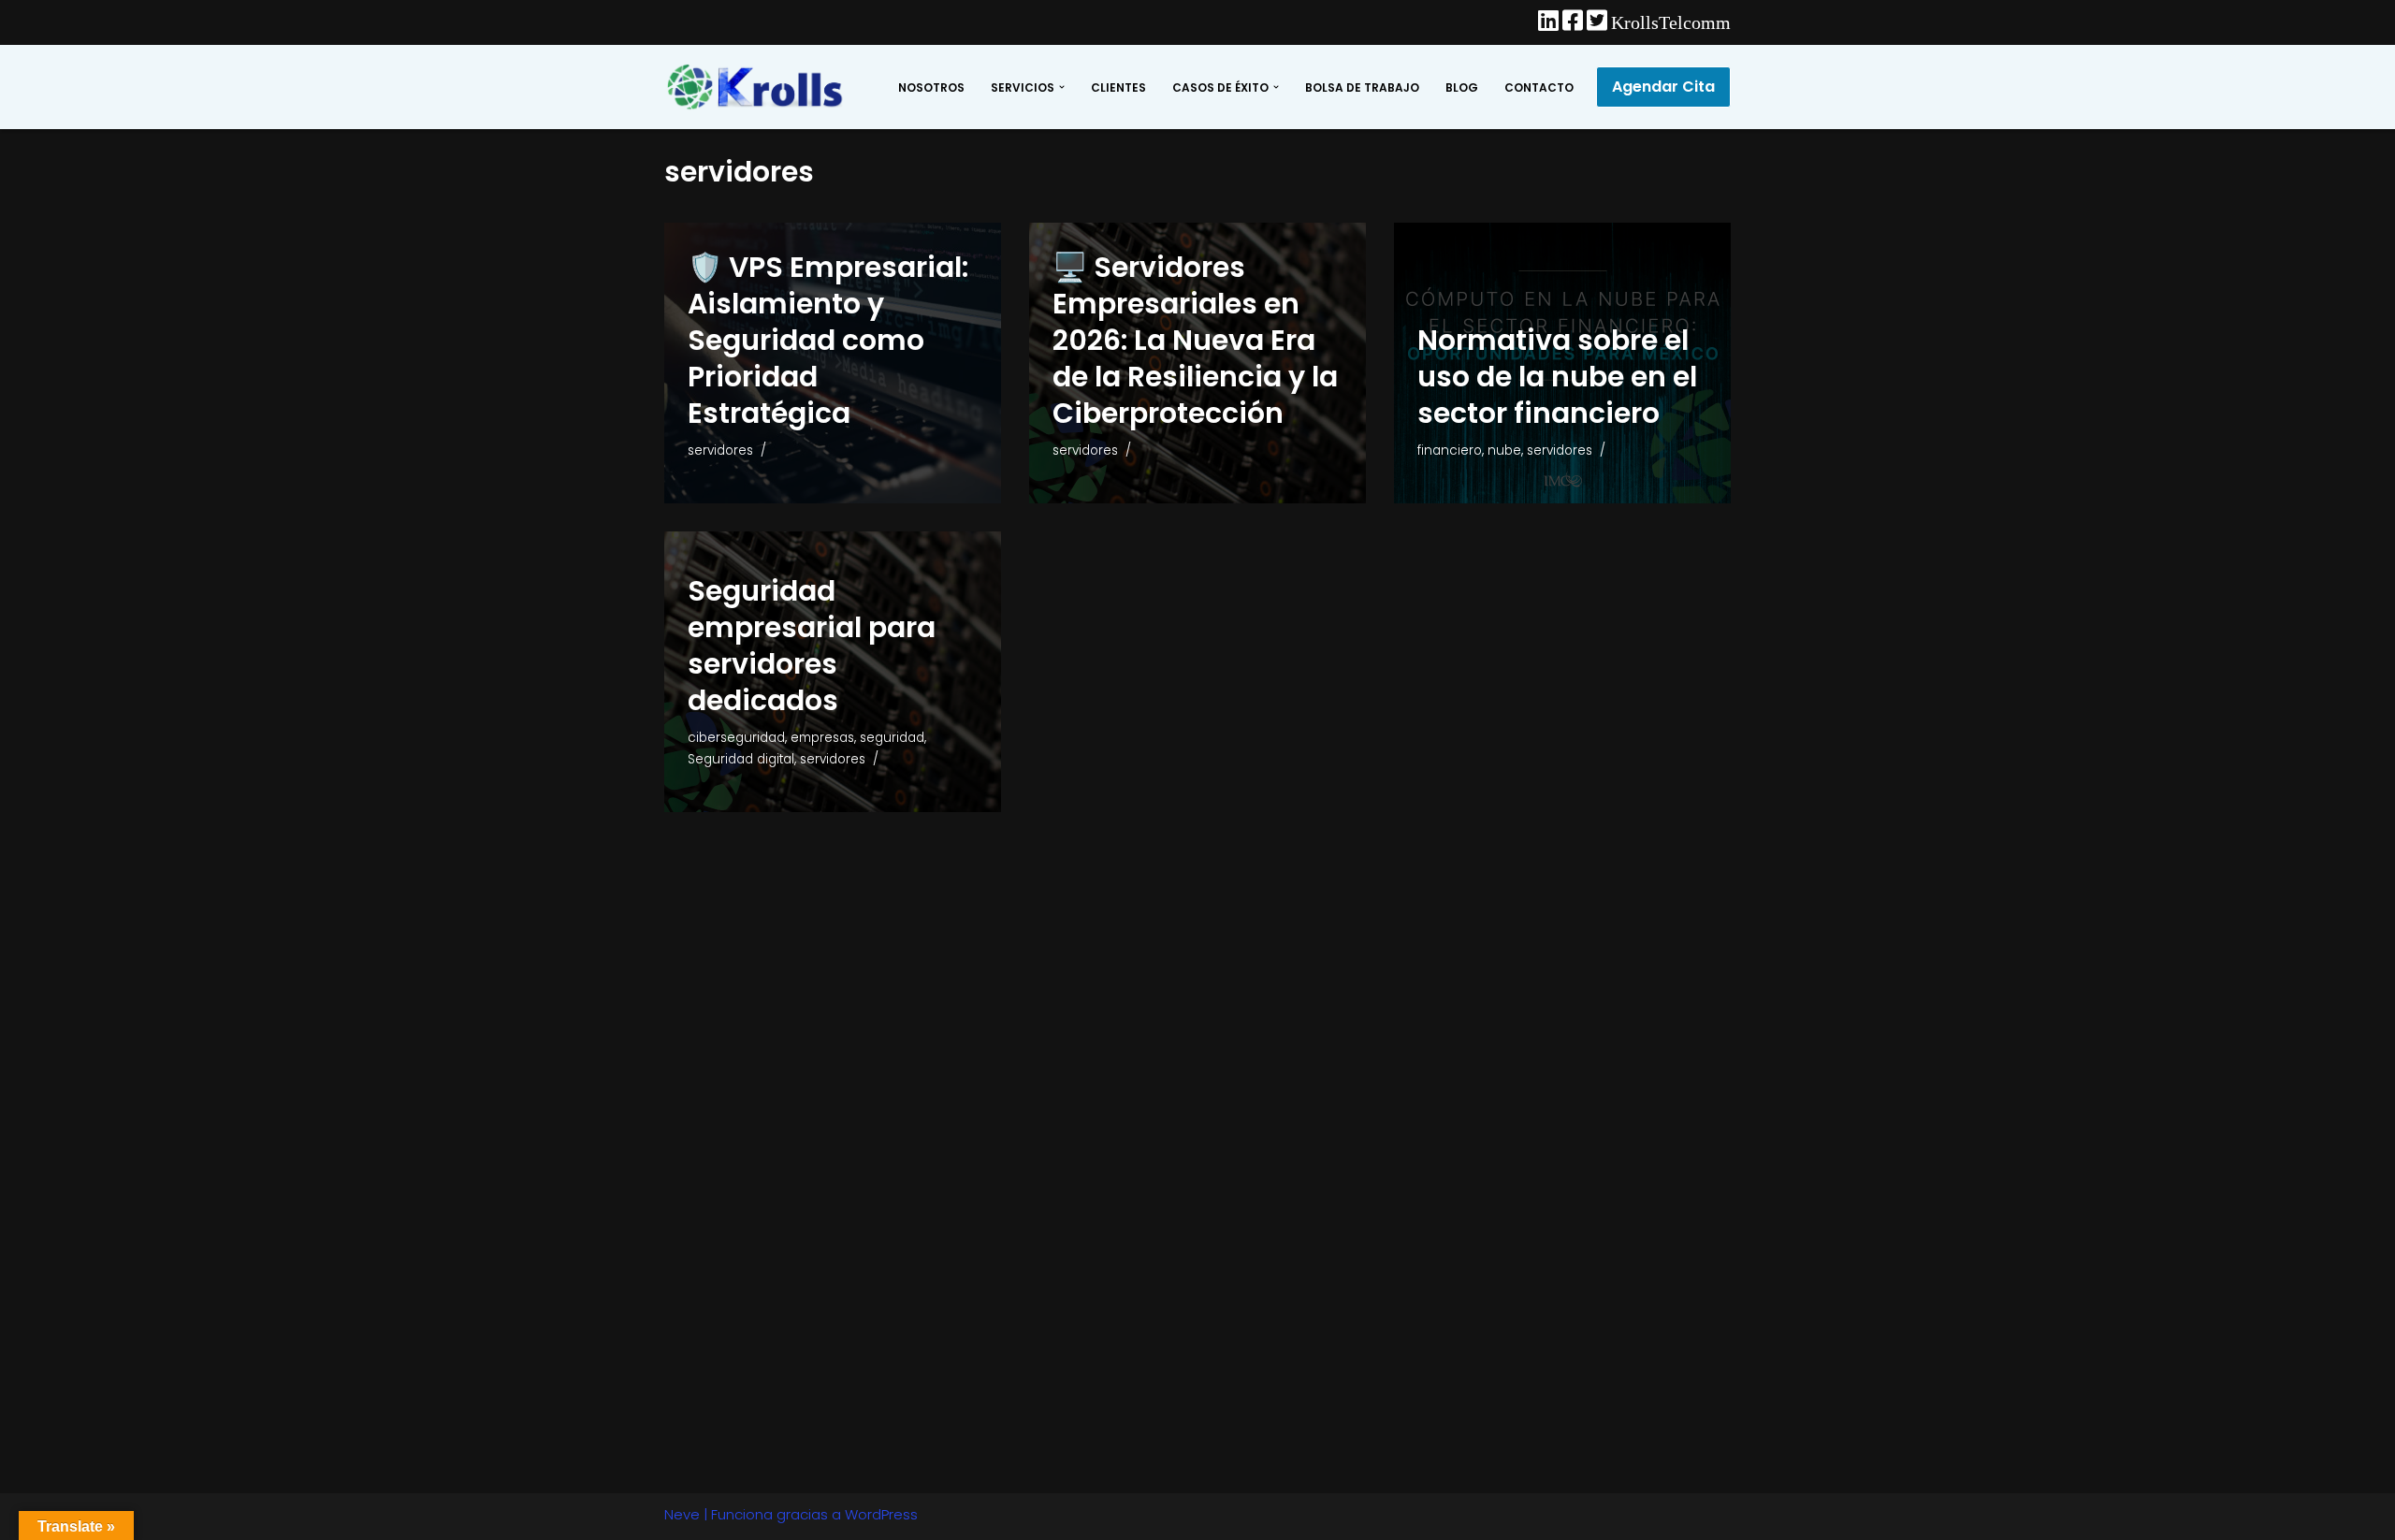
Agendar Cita (1663, 87)
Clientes (1118, 87)
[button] (1062, 87)
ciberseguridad (736, 738)
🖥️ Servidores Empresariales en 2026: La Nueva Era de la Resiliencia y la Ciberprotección (1195, 340)
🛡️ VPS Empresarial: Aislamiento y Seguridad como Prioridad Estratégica (828, 340)
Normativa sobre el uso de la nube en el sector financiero (1557, 377)
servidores (720, 450)
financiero (1450, 450)
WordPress (881, 1514)
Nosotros (931, 87)
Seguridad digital (741, 759)
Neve (682, 1514)
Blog (1462, 87)
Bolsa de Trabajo (1362, 87)
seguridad (892, 738)
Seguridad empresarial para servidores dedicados (812, 646)
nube (1504, 450)
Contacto (1539, 87)
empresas (822, 738)
